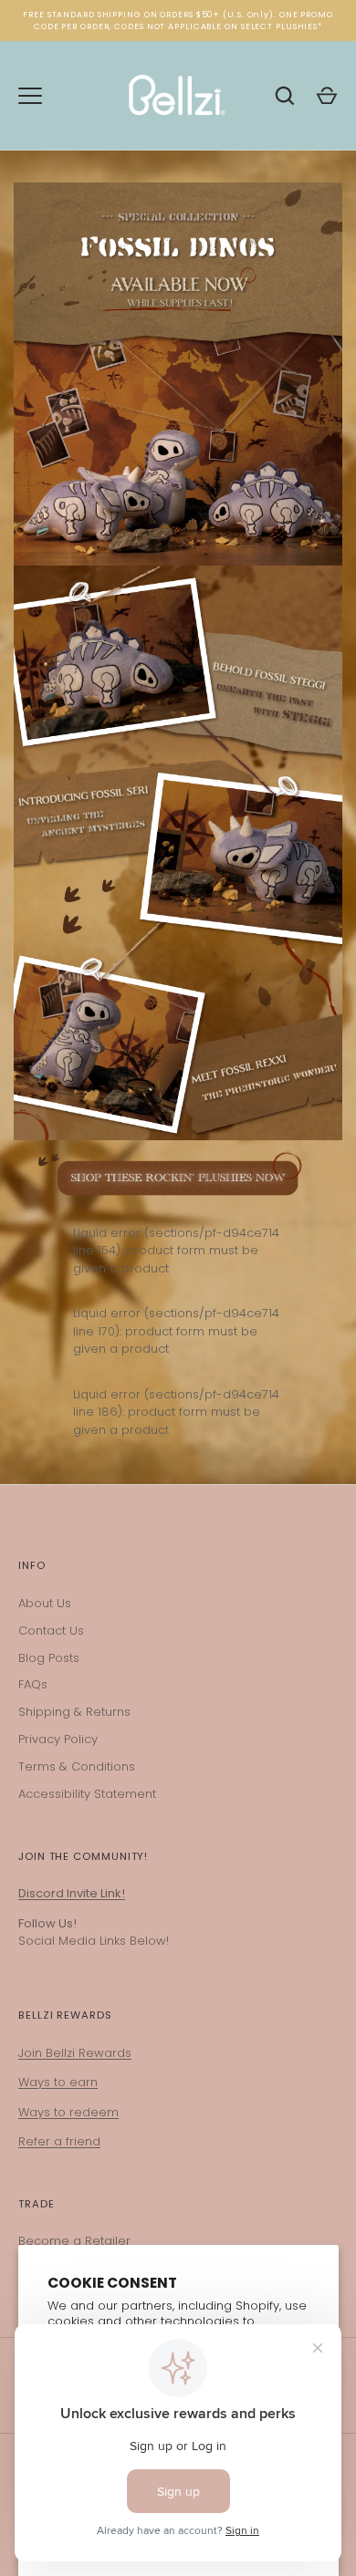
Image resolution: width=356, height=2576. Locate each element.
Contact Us (51, 1631)
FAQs (33, 1684)
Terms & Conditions (77, 1766)
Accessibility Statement (87, 1794)
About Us (45, 1603)
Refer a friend (59, 2141)
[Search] (285, 96)
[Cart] (327, 96)
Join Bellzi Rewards (75, 2053)
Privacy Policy (58, 1739)
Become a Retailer (74, 2241)
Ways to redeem (68, 2112)
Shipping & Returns (74, 1712)
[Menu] (30, 96)
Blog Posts (49, 1658)
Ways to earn (58, 2082)
